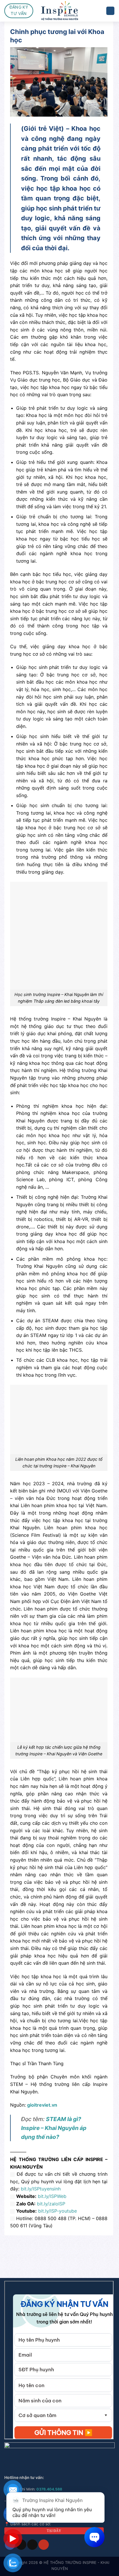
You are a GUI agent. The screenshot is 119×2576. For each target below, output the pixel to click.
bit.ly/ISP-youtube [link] (57, 2211)
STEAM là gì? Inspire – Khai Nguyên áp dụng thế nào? (54, 2128)
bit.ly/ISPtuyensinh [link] (41, 2189)
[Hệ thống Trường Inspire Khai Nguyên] (60, 11)
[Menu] (110, 11)
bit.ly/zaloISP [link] (51, 2204)
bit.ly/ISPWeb (52, 2196)
